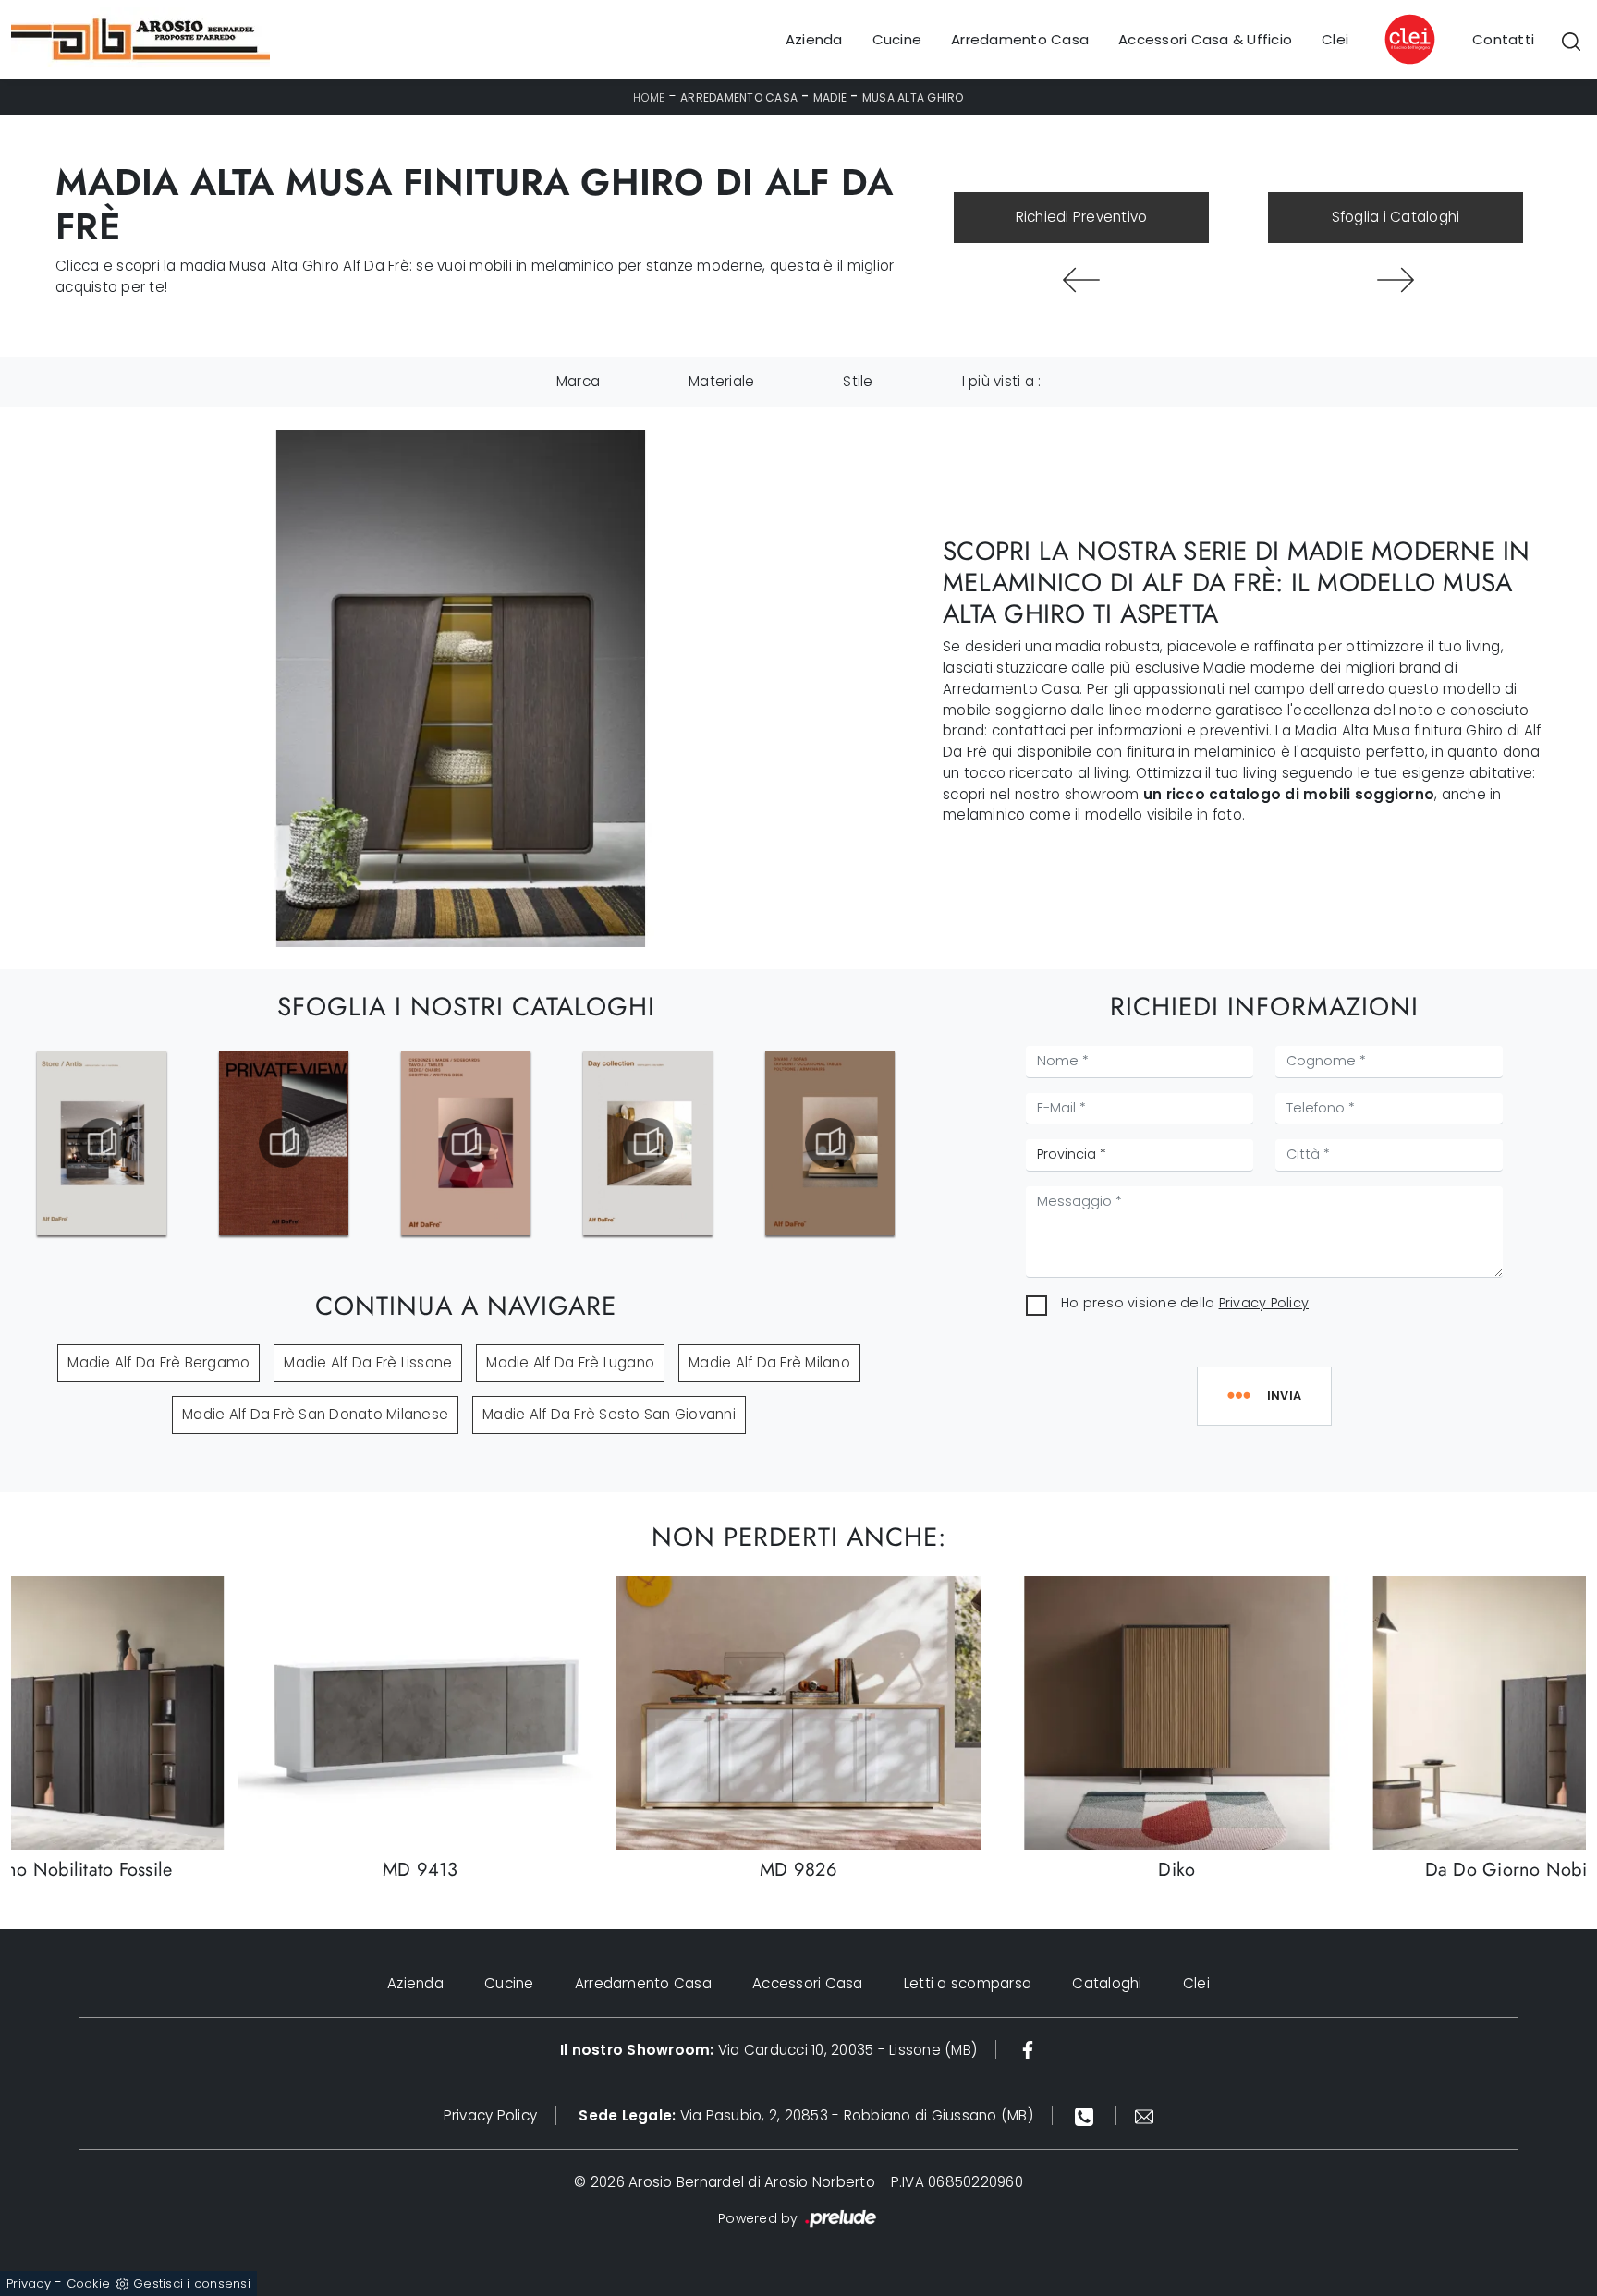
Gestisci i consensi (192, 2284)
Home (649, 97)
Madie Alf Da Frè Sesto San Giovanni (609, 1414)
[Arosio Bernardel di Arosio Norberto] (140, 40)
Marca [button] (578, 381)
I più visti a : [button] (1002, 381)
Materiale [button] (721, 381)
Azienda (814, 39)
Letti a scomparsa (968, 1983)
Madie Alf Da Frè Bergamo (158, 1362)
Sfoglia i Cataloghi (1396, 217)
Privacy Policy (1264, 1303)
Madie (830, 97)
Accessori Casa (808, 1983)
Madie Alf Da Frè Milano (769, 1362)
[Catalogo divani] (648, 1143)
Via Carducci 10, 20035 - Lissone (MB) (768, 2050)
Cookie (89, 2284)
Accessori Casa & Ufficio (1205, 39)
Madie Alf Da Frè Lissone (368, 1362)
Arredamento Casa (1020, 39)
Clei (1335, 39)
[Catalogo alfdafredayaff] (466, 1143)
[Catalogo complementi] (284, 1143)
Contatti (1503, 39)
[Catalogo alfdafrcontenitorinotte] (830, 1143)
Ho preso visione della (1185, 1303)
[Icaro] (1081, 280)
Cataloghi (1107, 1983)
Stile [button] (858, 381)
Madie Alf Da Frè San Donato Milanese (315, 1414)
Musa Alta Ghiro (913, 97)
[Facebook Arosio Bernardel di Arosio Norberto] (1028, 2050)
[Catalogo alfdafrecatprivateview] (102, 1143)
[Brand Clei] (1410, 40)
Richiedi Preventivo (1082, 217)
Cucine (897, 39)
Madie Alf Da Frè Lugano (570, 1362)
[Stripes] (1396, 280)
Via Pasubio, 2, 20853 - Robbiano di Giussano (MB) (806, 2115)
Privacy (29, 2284)
